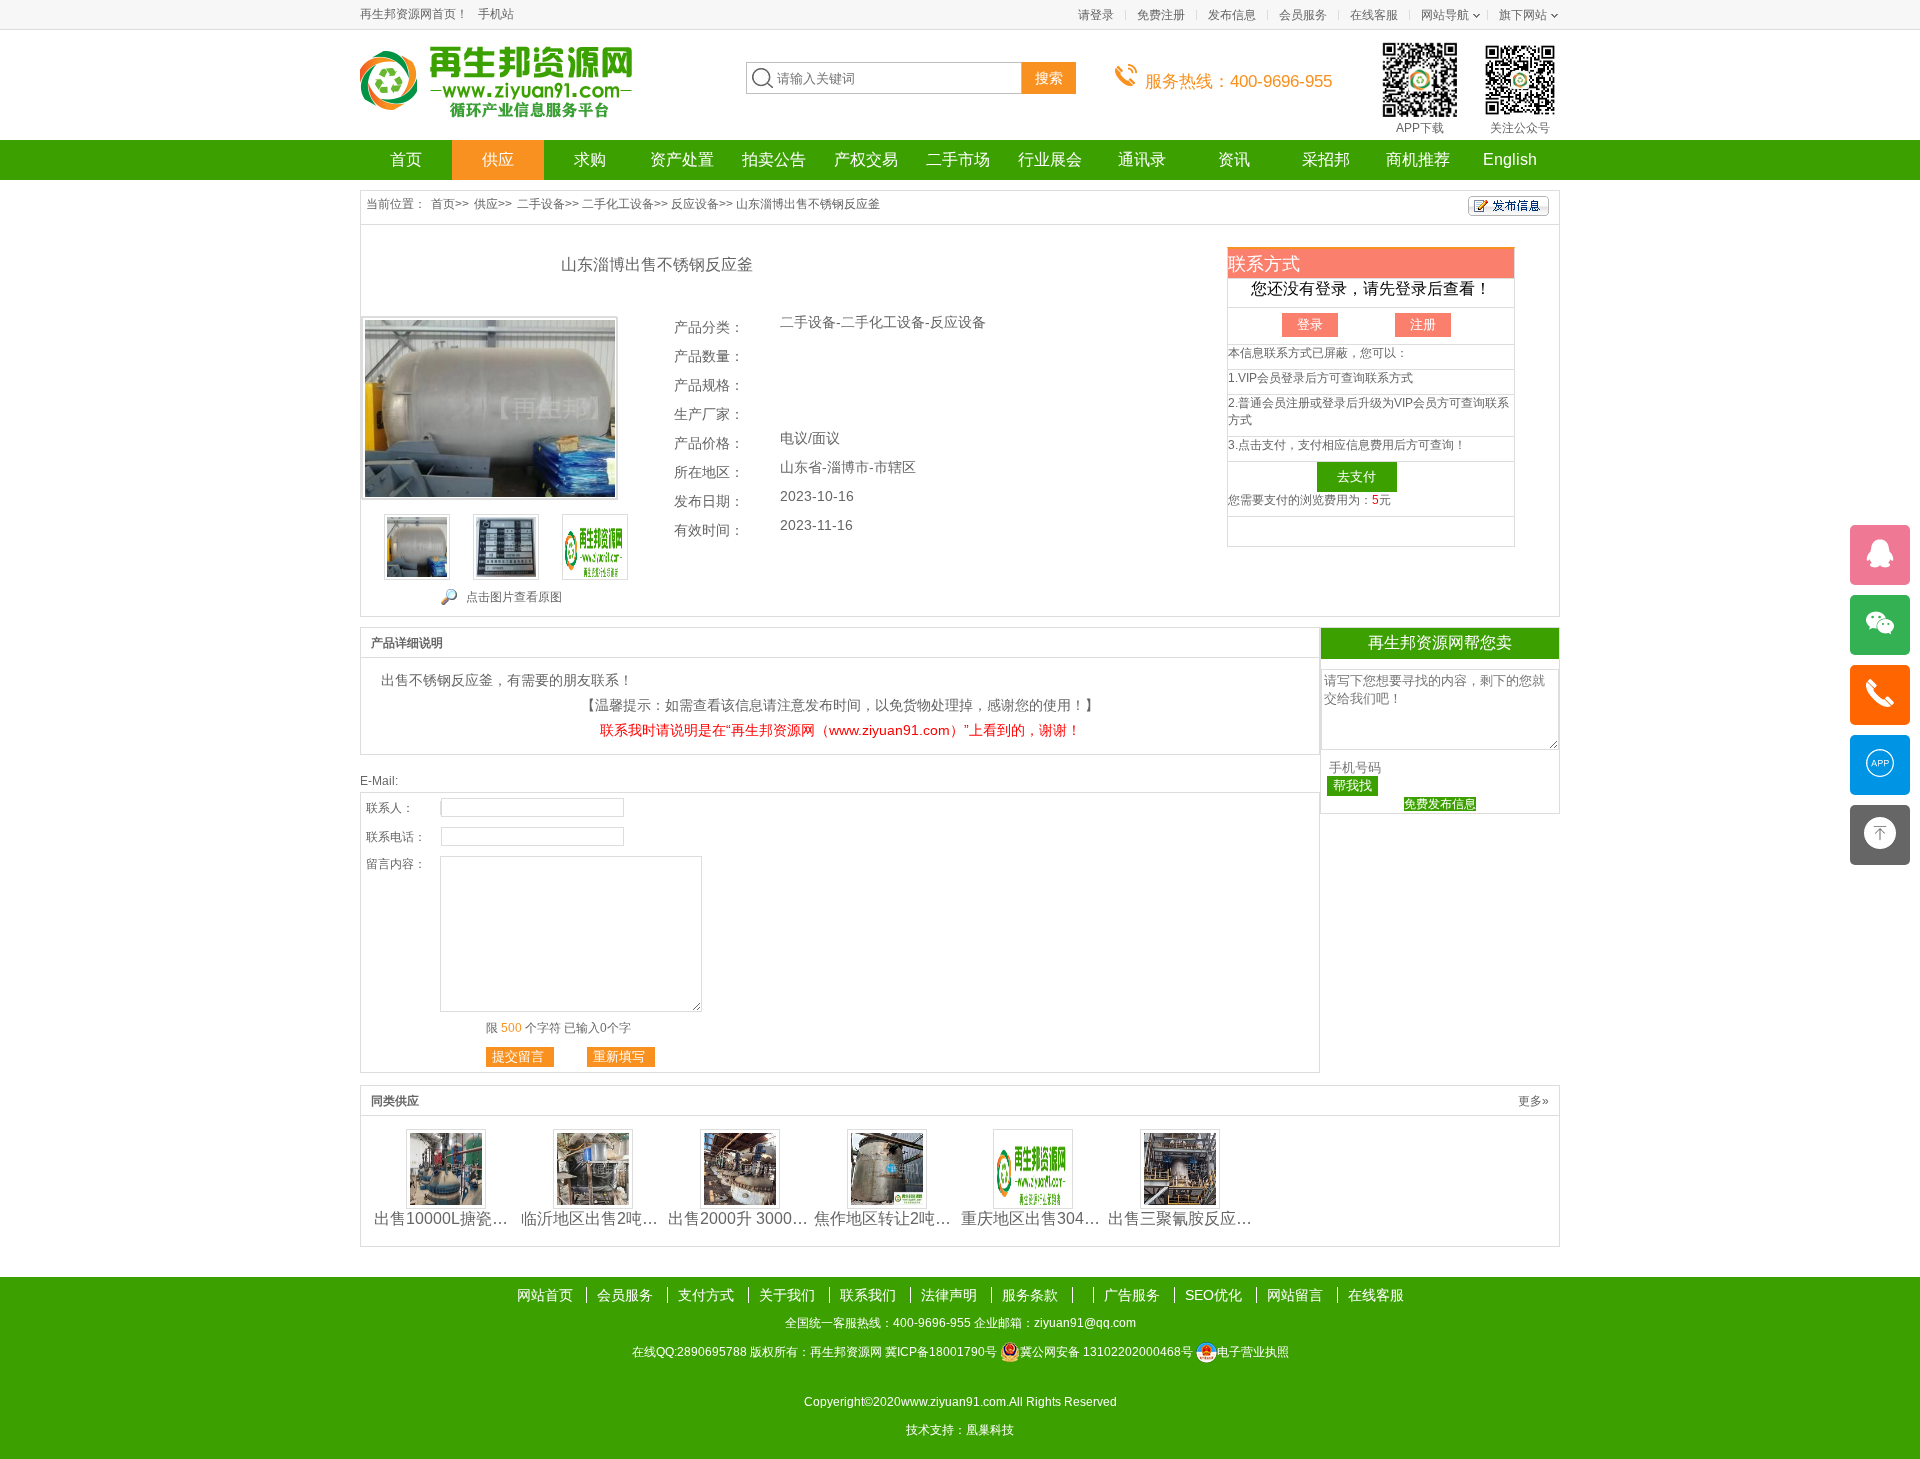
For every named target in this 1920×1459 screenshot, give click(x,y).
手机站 (496, 14)
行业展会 (1050, 159)
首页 (406, 159)
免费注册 (1161, 15)
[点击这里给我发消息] (1880, 565)
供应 (498, 159)
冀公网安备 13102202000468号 (1106, 1352)
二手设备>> (548, 204)
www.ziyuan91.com (953, 1402)
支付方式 (708, 1295)
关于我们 (789, 1295)
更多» (1533, 1101)
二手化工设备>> (625, 204)
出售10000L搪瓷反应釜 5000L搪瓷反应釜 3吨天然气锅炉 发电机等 (446, 1218)
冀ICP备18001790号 (941, 1352)
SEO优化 (1215, 1295)
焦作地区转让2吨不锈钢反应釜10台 (886, 1218)
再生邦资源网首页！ (414, 14)
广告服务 (1134, 1295)
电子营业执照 (1253, 1352)
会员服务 (1303, 15)
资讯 (1234, 159)
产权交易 (866, 159)
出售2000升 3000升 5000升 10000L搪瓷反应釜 (740, 1218)
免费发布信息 (1440, 804)
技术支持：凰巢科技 (960, 1430)
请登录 (1096, 15)
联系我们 (870, 1295)
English (1510, 159)
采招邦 (1326, 159)
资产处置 (682, 159)
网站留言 (1297, 1295)
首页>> (450, 204)
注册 (1423, 324)
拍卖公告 (774, 159)
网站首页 (545, 1295)
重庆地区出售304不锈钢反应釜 (1033, 1218)
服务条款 (1032, 1295)
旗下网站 (1523, 15)
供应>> (493, 204)
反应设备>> (702, 204)
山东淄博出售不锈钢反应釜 (808, 204)
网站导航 (1445, 15)
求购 (590, 159)
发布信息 (1232, 15)
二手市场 (958, 159)
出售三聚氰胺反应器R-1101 (1180, 1218)
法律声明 (951, 1295)
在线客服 (1374, 15)
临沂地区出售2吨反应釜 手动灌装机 (593, 1218)
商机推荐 (1418, 159)
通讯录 (1142, 159)
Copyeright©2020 (852, 1402)
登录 (1310, 324)
